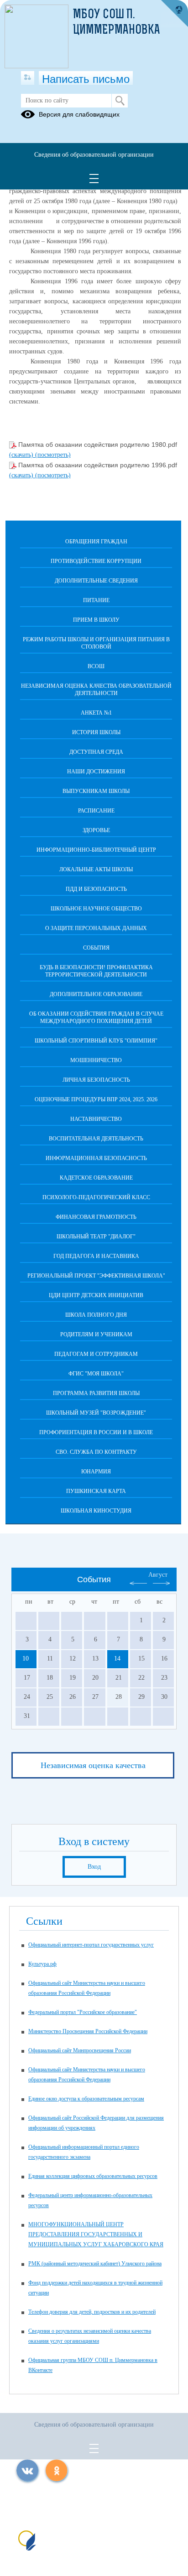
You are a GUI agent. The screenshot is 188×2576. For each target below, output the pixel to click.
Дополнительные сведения (96, 581)
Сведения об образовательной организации (94, 155)
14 (117, 1659)
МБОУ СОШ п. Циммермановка (117, 23)
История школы (96, 732)
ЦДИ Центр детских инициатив (96, 1295)
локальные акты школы (96, 869)
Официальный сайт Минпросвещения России (80, 2050)
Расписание (96, 811)
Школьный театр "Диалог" (96, 1237)
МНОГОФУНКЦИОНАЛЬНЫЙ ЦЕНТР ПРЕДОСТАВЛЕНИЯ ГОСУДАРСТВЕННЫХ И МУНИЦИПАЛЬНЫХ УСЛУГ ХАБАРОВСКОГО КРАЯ (96, 2234)
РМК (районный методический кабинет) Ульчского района (95, 2264)
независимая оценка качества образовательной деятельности (96, 690)
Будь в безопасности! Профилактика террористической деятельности (96, 971)
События (96, 948)
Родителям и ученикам (96, 1334)
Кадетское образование (96, 1178)
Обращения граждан (96, 542)
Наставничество (96, 1119)
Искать (120, 101)
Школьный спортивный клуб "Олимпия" (96, 1041)
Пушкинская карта (96, 1491)
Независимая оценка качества (93, 1765)
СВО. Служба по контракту (96, 1452)
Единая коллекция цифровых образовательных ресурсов (93, 2176)
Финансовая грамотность (96, 1217)
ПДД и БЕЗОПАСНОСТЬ (96, 889)
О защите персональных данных (96, 928)
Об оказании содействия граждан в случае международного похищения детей (96, 1017)
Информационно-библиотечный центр (96, 850)
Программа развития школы (96, 1393)
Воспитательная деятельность (96, 1139)
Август (158, 1575)
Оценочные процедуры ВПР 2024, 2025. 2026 (96, 1099)
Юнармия (96, 1472)
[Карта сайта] (28, 78)
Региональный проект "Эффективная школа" (96, 1276)
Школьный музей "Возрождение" (96, 1413)
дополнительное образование (96, 994)
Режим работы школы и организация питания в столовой (96, 643)
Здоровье (96, 830)
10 (26, 1659)
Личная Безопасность (96, 1080)
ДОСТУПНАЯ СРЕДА (96, 752)
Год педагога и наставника (96, 1256)
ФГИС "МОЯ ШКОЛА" (96, 1374)
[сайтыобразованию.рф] (174, 14)
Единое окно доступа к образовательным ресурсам (86, 2099)
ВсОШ (96, 666)
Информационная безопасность (96, 1158)
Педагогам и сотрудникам (96, 1354)
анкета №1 (96, 713)
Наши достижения (96, 772)
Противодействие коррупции (96, 561)
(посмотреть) (53, 455)
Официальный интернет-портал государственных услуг (91, 1945)
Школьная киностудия (96, 1511)
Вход (94, 1867)
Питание (96, 600)
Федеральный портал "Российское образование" (83, 2012)
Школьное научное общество (96, 909)
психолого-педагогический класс (96, 1197)
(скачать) (22, 455)
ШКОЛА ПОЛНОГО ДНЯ (96, 1315)
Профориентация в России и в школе (96, 1432)
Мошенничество (96, 1060)
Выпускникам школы (96, 791)
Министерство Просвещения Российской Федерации (88, 2031)
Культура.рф (42, 1964)
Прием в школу (96, 620)
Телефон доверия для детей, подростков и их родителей (92, 2312)
